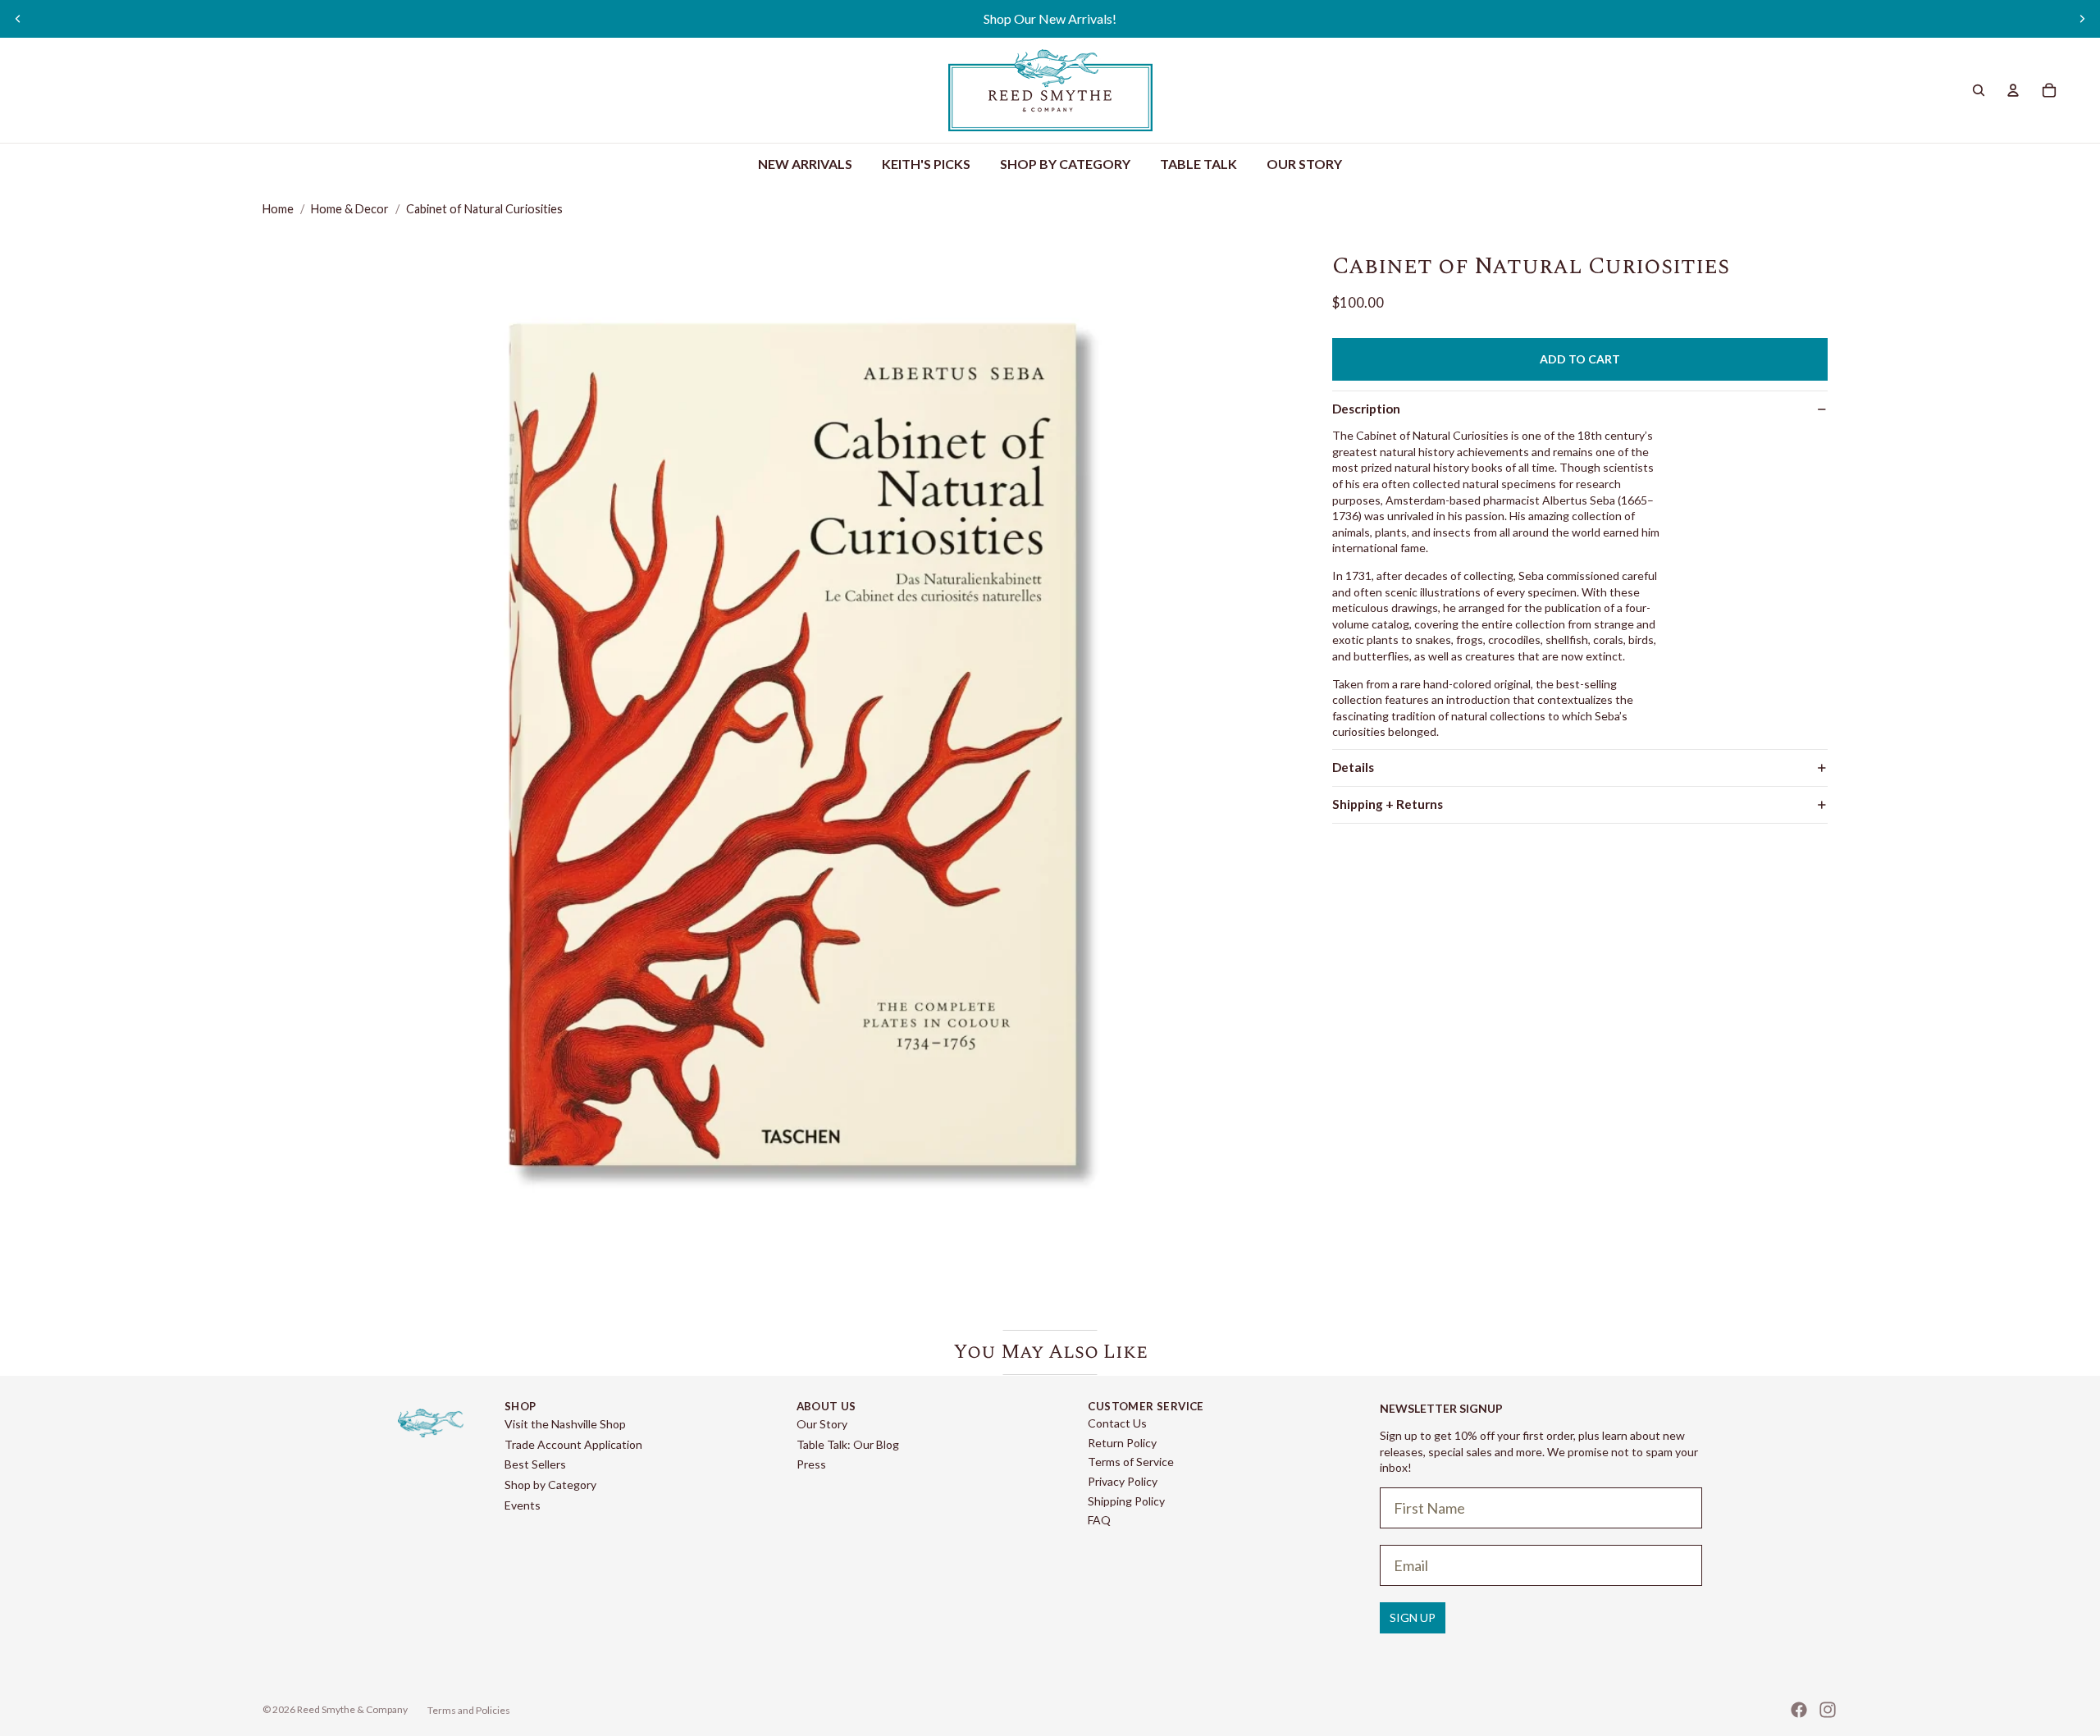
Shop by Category (550, 1485)
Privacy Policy (1123, 1481)
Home (278, 209)
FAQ (1099, 1520)
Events (523, 1505)
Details (1353, 767)
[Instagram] (1828, 1710)
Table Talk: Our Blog (848, 1444)
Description (1366, 409)
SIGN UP (1413, 1617)
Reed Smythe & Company (352, 1709)
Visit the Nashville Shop (565, 1424)
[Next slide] (2082, 19)
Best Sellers (535, 1464)
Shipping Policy (1126, 1501)
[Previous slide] (18, 19)
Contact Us (1117, 1423)
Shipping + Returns (1388, 804)
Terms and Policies (469, 1710)
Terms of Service (1131, 1462)
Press (811, 1464)
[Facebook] (1799, 1710)
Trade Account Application (573, 1444)
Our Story (822, 1424)
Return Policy (1122, 1443)
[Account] (2013, 90)
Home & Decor (350, 209)
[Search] (1979, 90)
